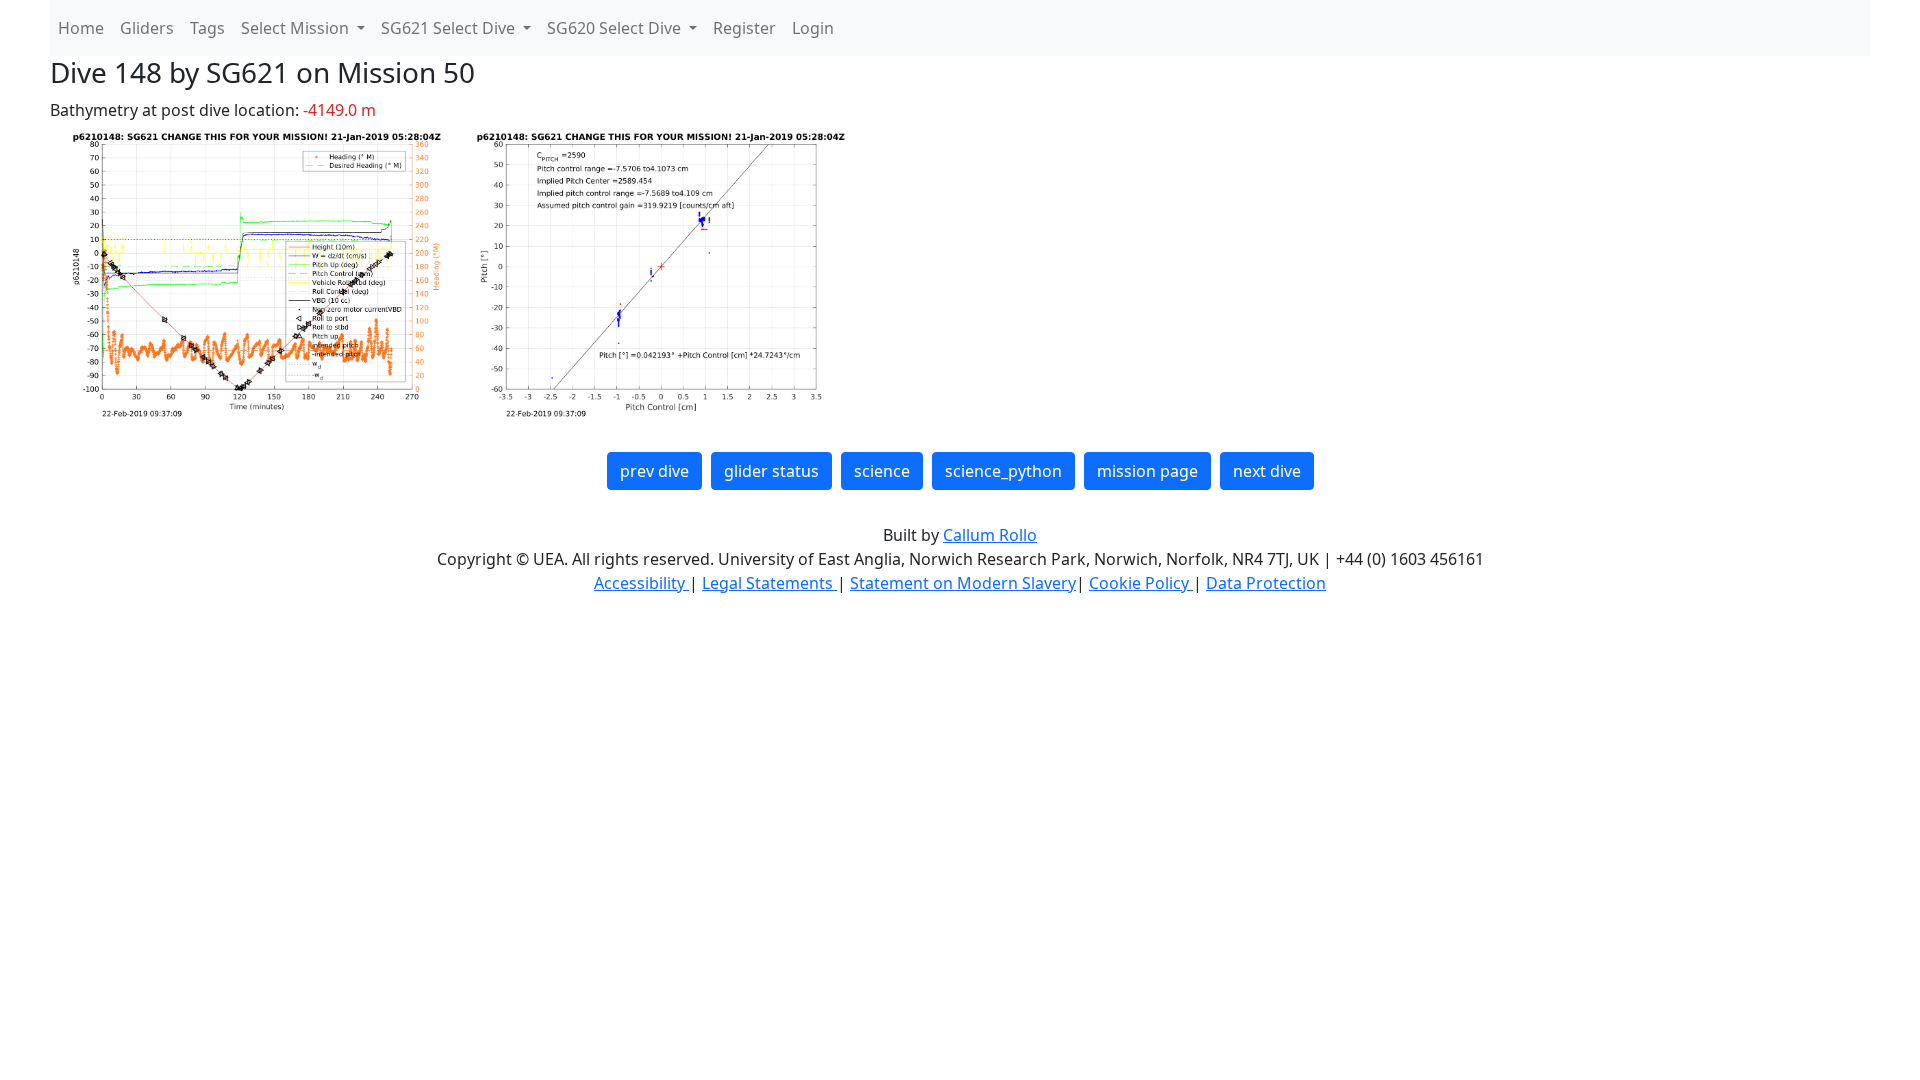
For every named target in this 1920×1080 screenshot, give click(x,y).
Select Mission (297, 28)
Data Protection (1266, 583)
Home (81, 28)
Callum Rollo (990, 535)
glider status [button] (771, 471)
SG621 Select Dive (450, 28)
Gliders (147, 28)
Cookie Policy (1141, 583)
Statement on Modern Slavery (963, 583)
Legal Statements (769, 583)
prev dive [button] (654, 471)
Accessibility (641, 583)
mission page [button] (1147, 471)
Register (744, 28)
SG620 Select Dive (616, 28)
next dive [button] (1267, 471)
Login (813, 28)
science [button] (882, 471)
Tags (207, 28)
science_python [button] (1003, 471)
